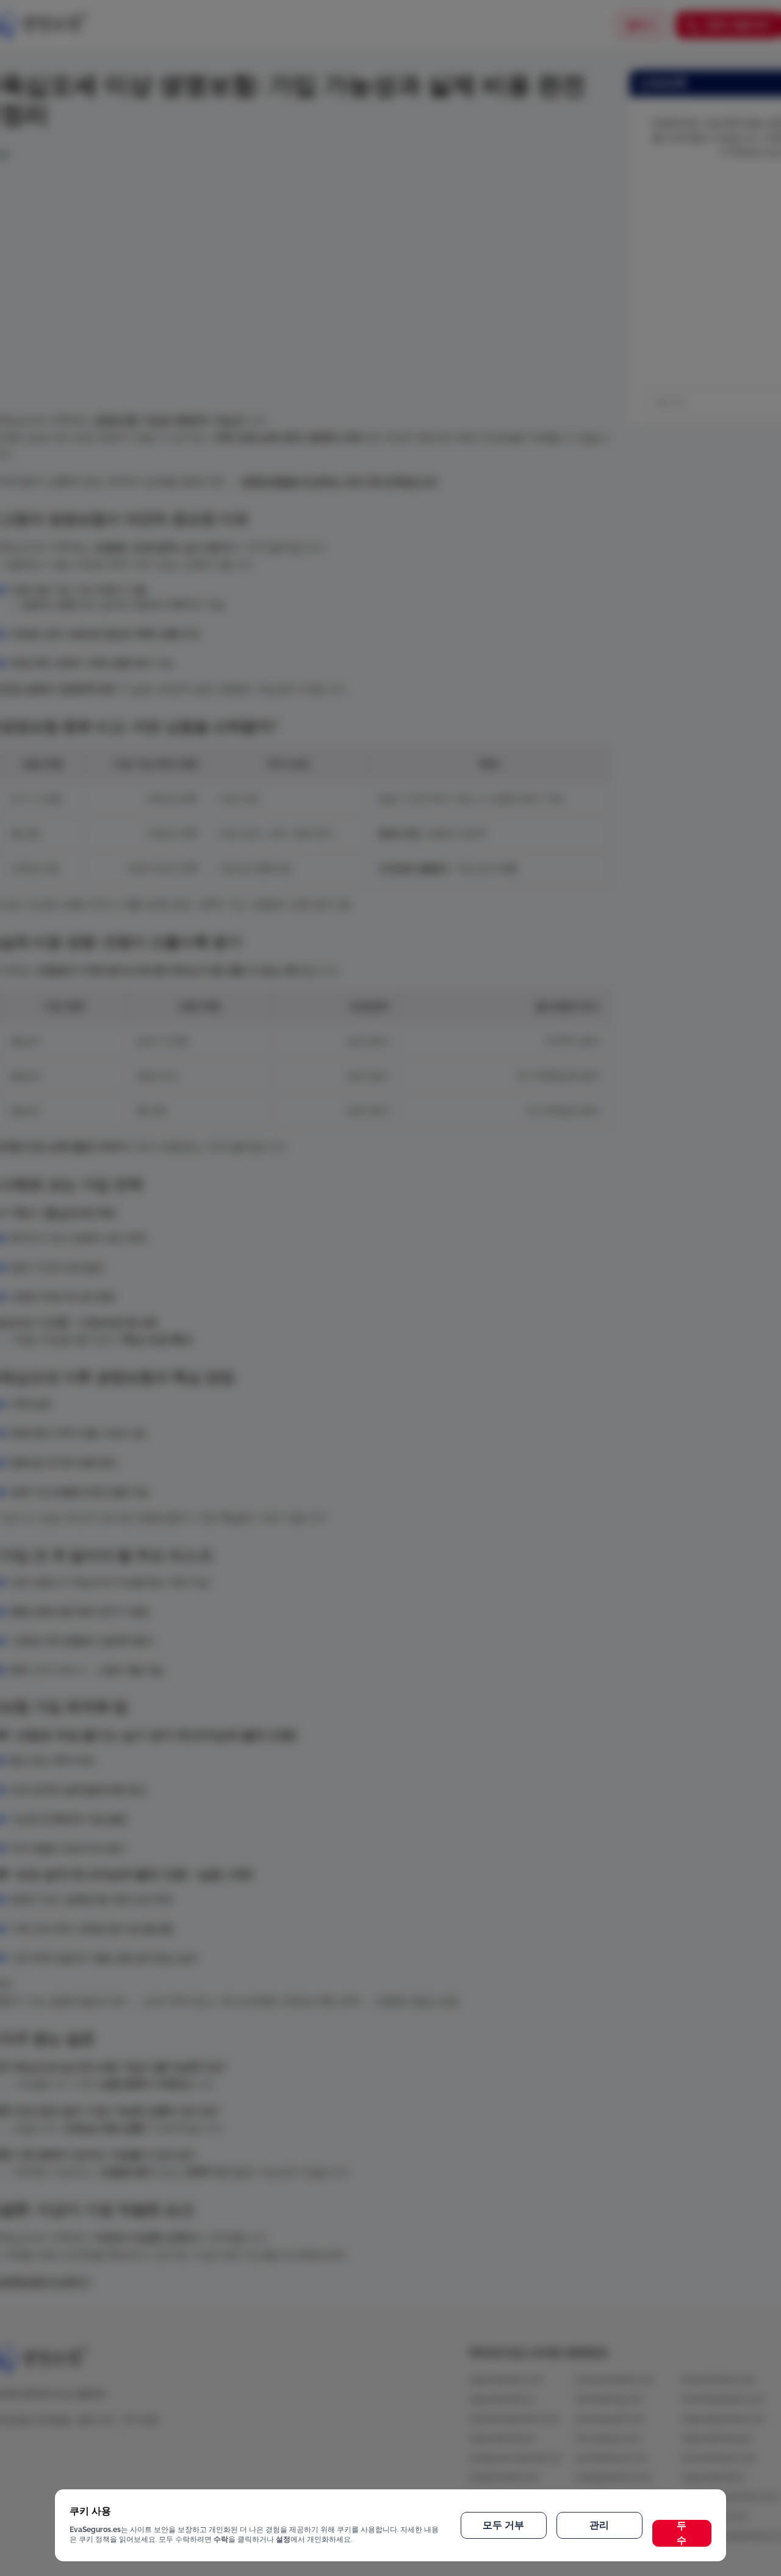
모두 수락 (682, 2533)
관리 (599, 2525)
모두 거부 (503, 2525)
